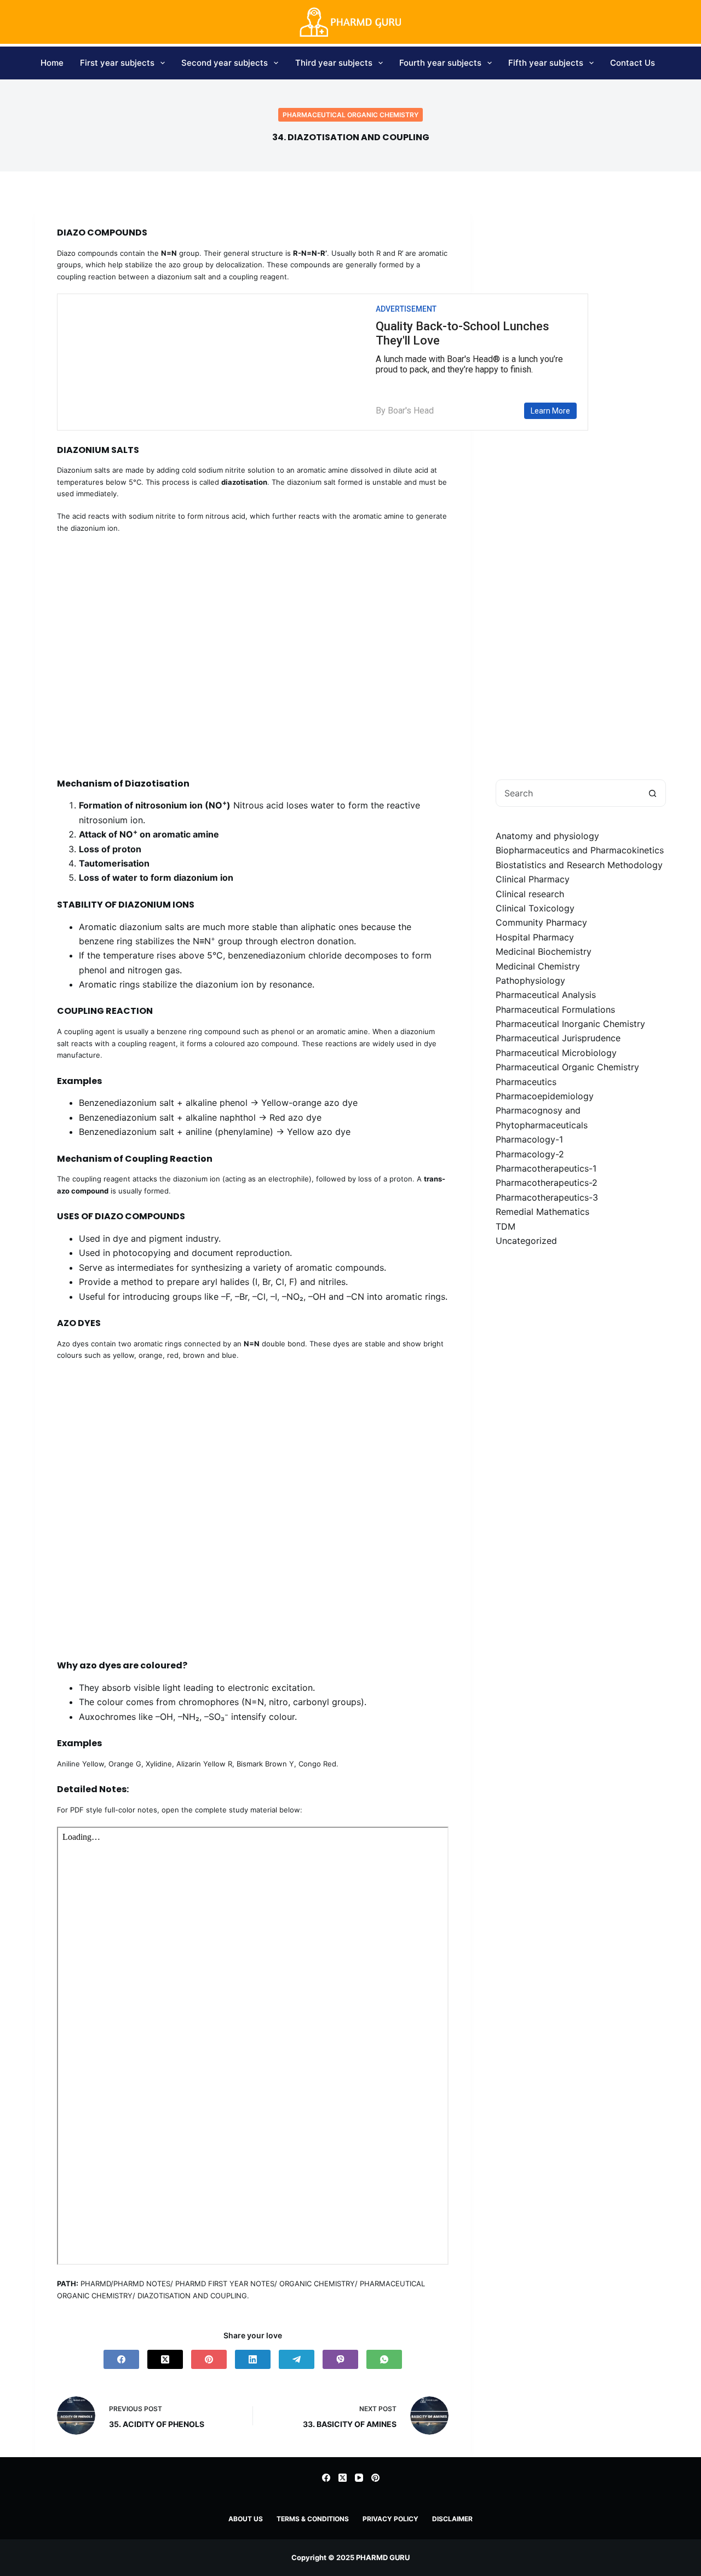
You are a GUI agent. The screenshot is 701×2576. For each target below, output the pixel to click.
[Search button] (652, 793)
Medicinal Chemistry (538, 966)
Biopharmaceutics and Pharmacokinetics (580, 850)
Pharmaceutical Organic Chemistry (350, 115)
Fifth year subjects (546, 63)
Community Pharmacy (541, 922)
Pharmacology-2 (530, 1154)
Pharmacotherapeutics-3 (547, 1197)
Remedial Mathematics (542, 1212)
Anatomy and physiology (547, 836)
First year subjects (117, 63)
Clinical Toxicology (535, 908)
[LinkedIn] (253, 2359)
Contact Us (633, 63)
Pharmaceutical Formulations (555, 1009)
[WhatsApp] (384, 2359)
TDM (505, 1226)
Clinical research (530, 894)
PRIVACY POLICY (390, 2519)
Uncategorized (526, 1241)
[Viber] (340, 2359)
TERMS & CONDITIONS (313, 2519)
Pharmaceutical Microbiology (556, 1053)
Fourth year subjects (440, 63)
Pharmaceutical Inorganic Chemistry (570, 1024)
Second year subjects (225, 63)
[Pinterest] (209, 2359)
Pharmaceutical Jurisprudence (558, 1038)
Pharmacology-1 (529, 1139)
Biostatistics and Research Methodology (579, 865)
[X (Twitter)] (165, 2359)
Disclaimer (452, 2519)
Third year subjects (334, 63)
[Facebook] (121, 2359)
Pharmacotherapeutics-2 (547, 1183)
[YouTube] (359, 2478)
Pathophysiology (530, 980)
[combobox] (568, 793)
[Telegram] (297, 2359)
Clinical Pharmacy (533, 879)
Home (52, 63)
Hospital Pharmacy (535, 937)
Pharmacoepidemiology (545, 1096)
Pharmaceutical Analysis (546, 995)
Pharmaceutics (526, 1082)
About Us (246, 2519)
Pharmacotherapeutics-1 (546, 1168)
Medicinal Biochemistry (544, 951)
